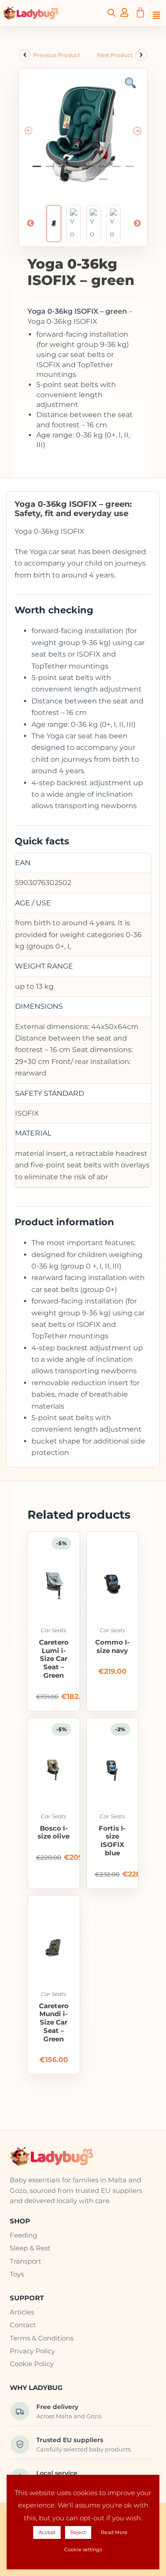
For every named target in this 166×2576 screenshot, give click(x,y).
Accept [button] (47, 2532)
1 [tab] (37, 170)
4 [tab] (77, 170)
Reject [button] (78, 2532)
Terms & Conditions (42, 2338)
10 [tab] (77, 183)
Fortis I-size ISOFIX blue (112, 1841)
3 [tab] (63, 170)
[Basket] (140, 13)
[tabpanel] (83, 132)
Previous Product (57, 55)
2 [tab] (50, 170)
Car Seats (54, 1630)
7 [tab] (116, 170)
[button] (156, 13)
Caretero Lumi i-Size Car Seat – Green (54, 1659)
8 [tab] (130, 170)
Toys (17, 2274)
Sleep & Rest (30, 2248)
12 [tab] (103, 183)
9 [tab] (63, 183)
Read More (114, 2532)
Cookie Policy (32, 2364)
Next (137, 224)
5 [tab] (90, 170)
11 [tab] (90, 183)
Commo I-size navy (112, 1647)
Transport (25, 2261)
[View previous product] (25, 55)
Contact (23, 2325)
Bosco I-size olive (54, 1833)
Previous (31, 224)
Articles (22, 2312)
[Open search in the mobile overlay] (112, 12)
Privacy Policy (32, 2351)
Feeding (23, 2235)
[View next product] (141, 55)
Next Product (115, 55)
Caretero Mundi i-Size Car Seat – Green (54, 2023)
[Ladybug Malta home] (83, 2157)
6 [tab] (103, 170)
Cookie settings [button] (83, 2549)
